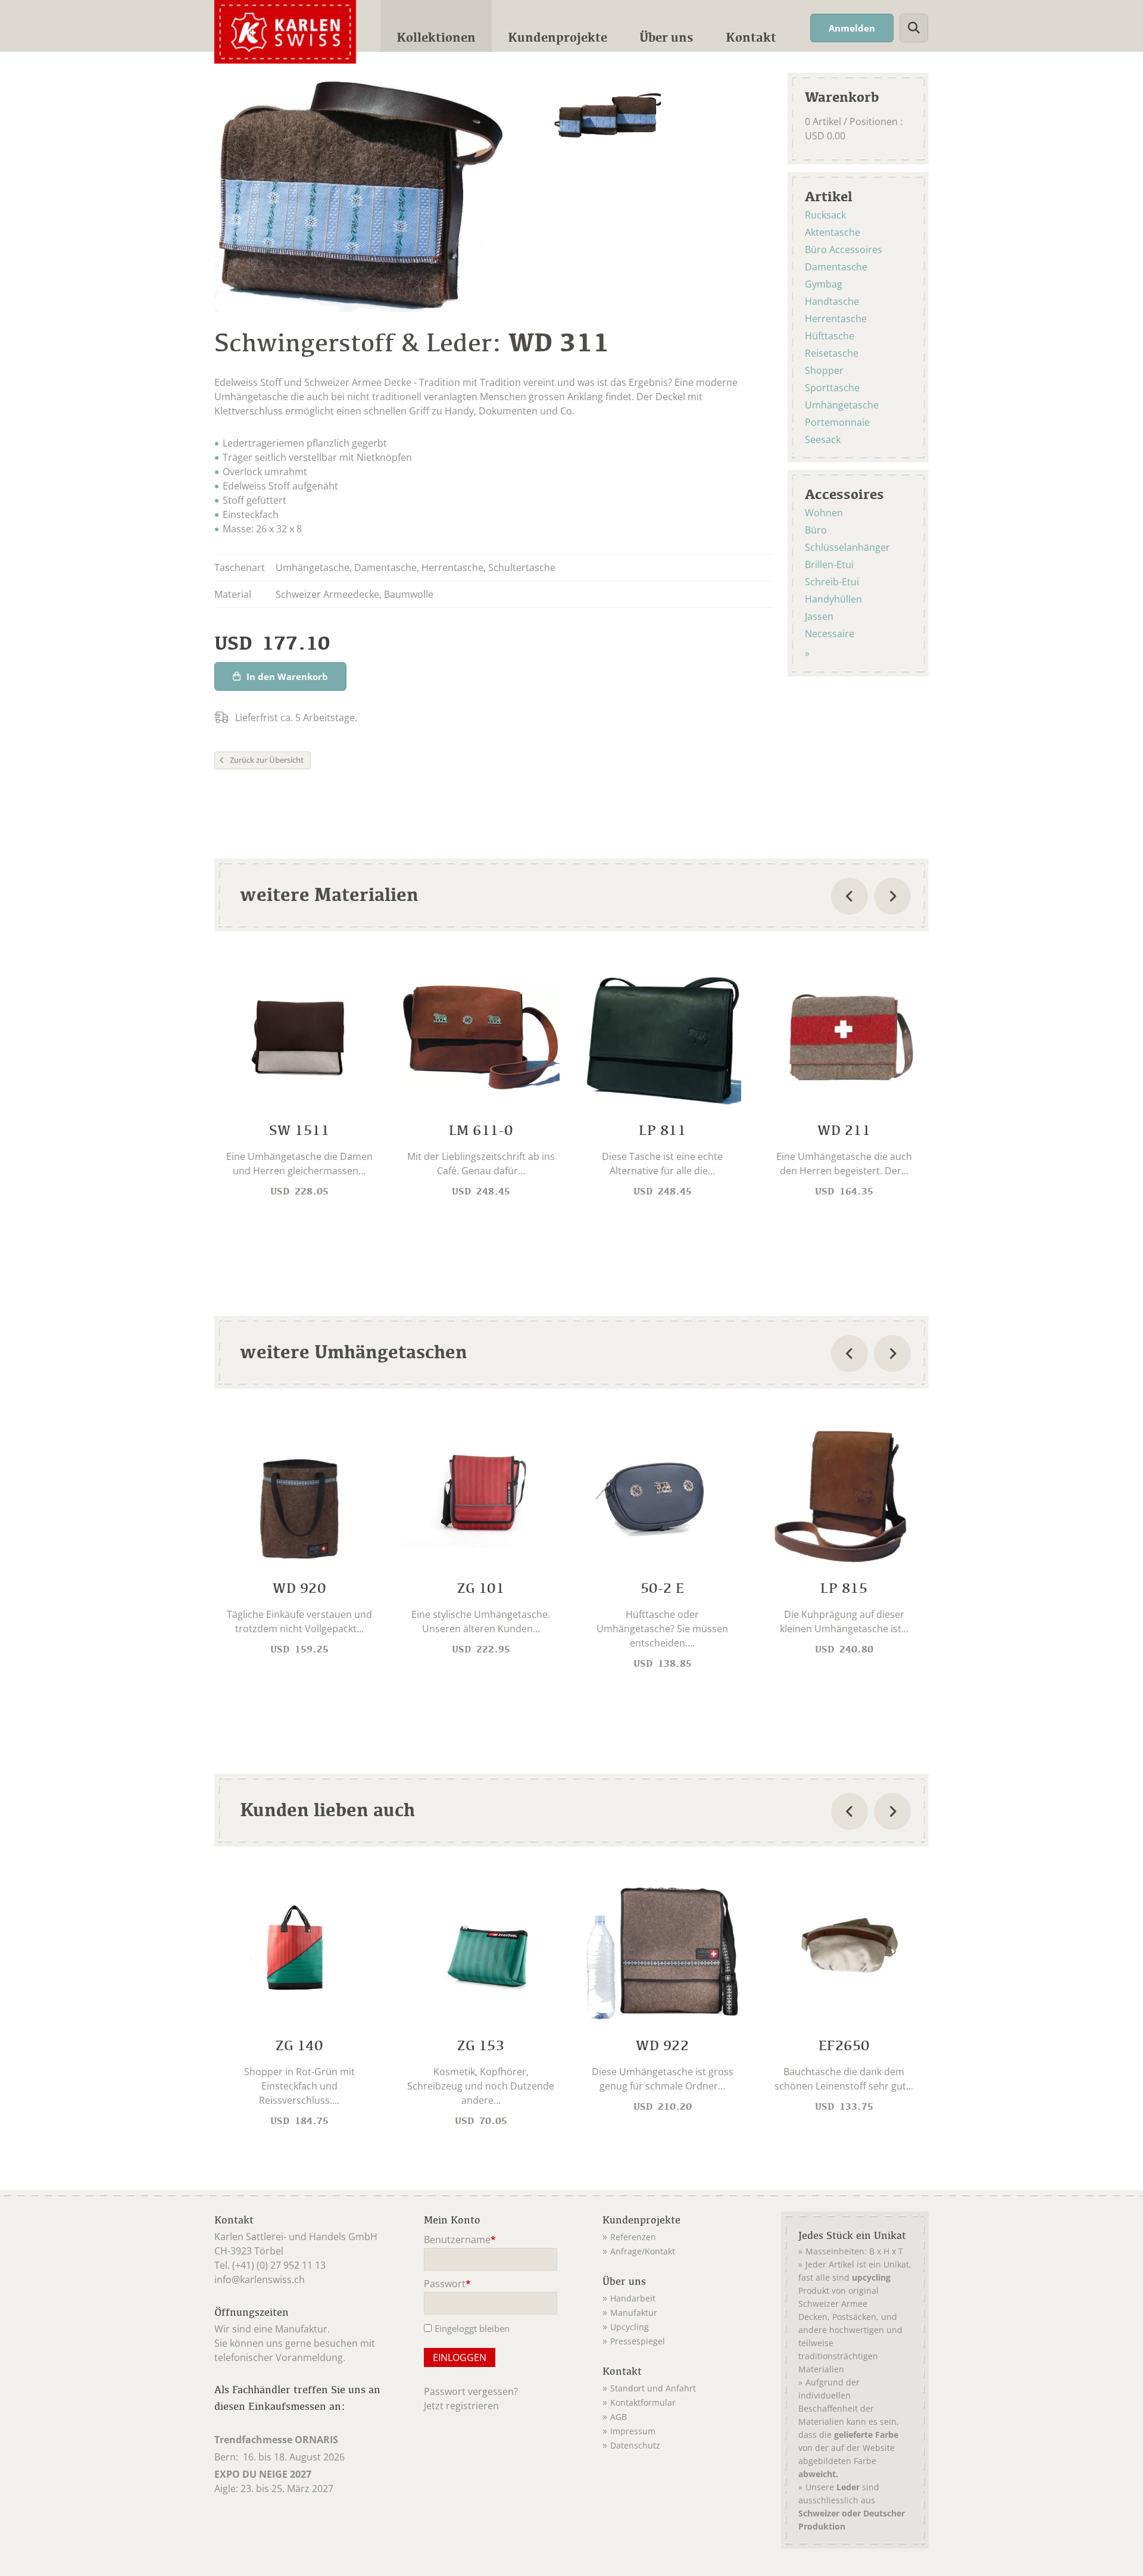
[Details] (299, 1084)
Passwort (447, 2285)
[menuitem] (436, 26)
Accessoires (844, 494)
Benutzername (460, 2240)
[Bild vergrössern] (608, 118)
